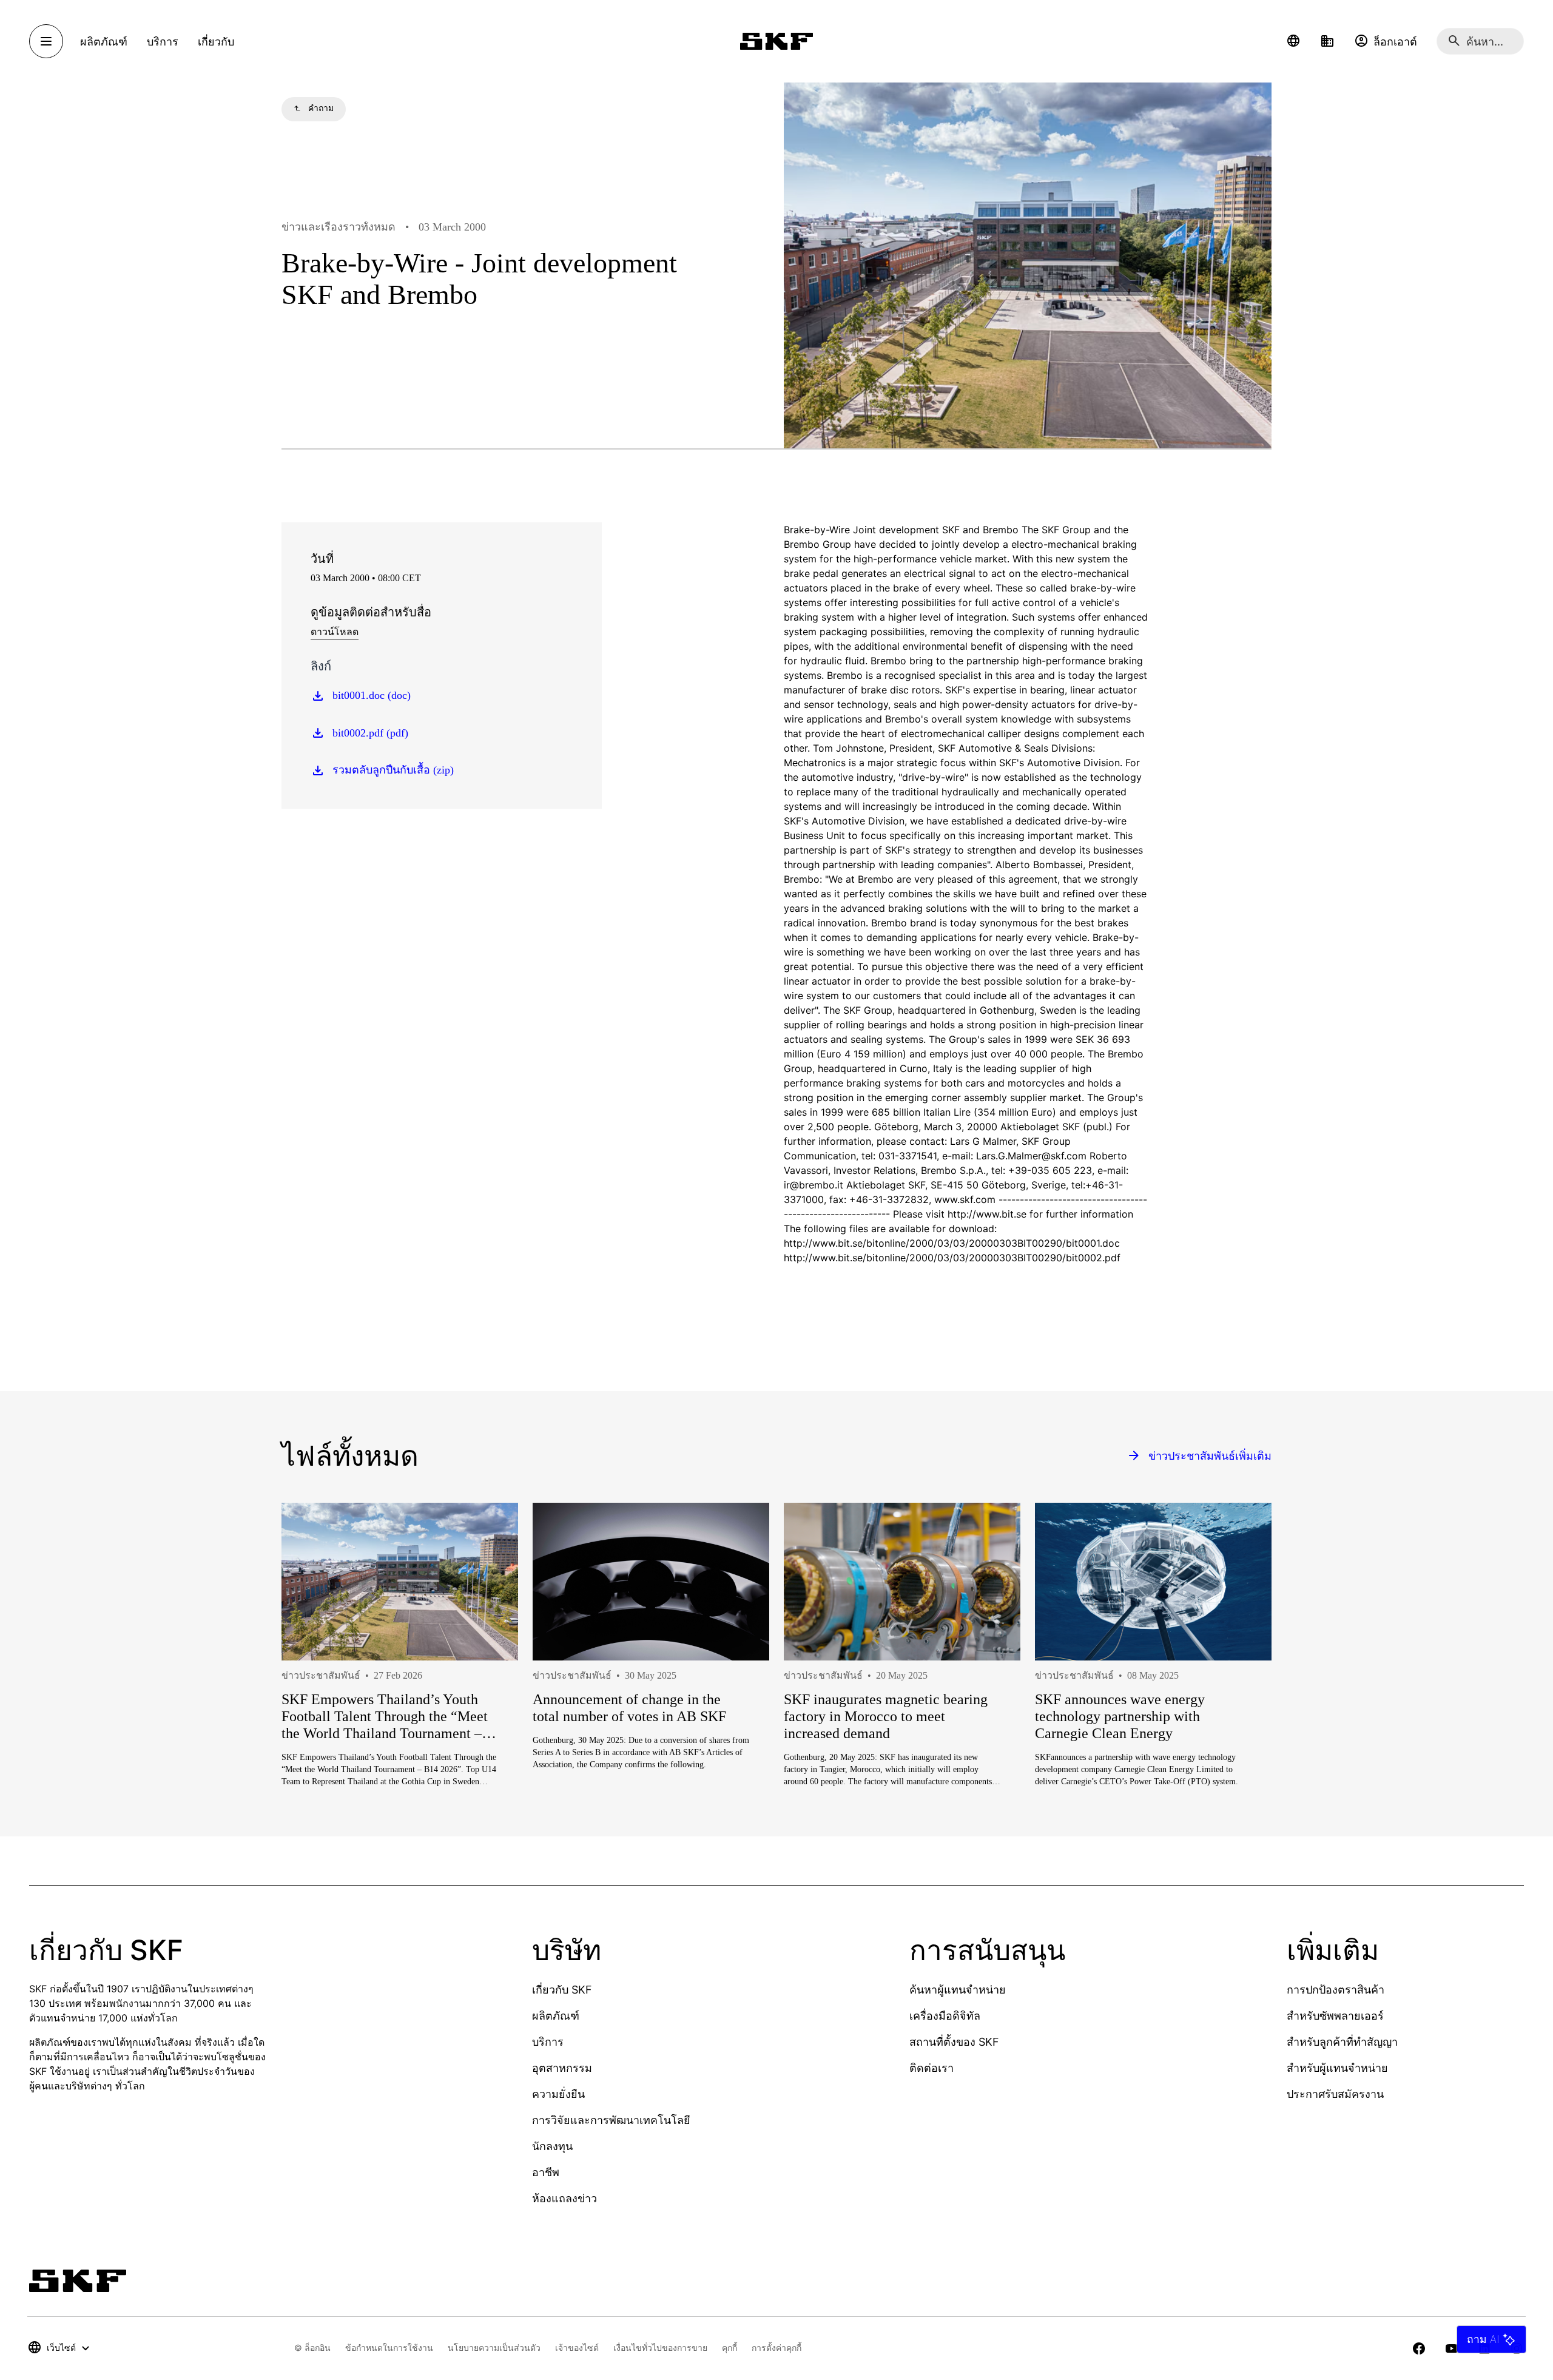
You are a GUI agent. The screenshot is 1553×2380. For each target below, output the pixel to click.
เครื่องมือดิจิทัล (945, 2016)
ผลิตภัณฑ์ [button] (104, 42)
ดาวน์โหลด (335, 632)
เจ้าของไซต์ (577, 2348)
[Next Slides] (1240, 1688)
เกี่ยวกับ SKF (562, 1990)
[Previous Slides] (313, 1688)
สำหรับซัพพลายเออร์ (1335, 2016)
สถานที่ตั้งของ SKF (954, 2042)
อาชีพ (546, 2172)
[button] (1293, 41)
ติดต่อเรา (931, 2068)
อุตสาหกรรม (562, 2068)
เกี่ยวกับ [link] (216, 42)
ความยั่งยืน (558, 2094)
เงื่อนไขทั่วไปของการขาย (660, 2348)
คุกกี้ (729, 2348)
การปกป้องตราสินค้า (1336, 1990)
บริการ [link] (163, 42)
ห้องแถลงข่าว (564, 2198)
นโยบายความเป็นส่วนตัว (494, 2348)
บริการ (548, 2042)
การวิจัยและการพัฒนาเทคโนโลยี (611, 2120)
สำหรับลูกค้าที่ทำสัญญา (1342, 2042)
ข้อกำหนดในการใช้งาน (389, 2348)
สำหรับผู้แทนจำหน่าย (1337, 2068)
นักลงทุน (552, 2146)
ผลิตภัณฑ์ (556, 2016)
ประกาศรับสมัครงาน (1335, 2094)
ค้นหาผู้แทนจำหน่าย (958, 1990)
